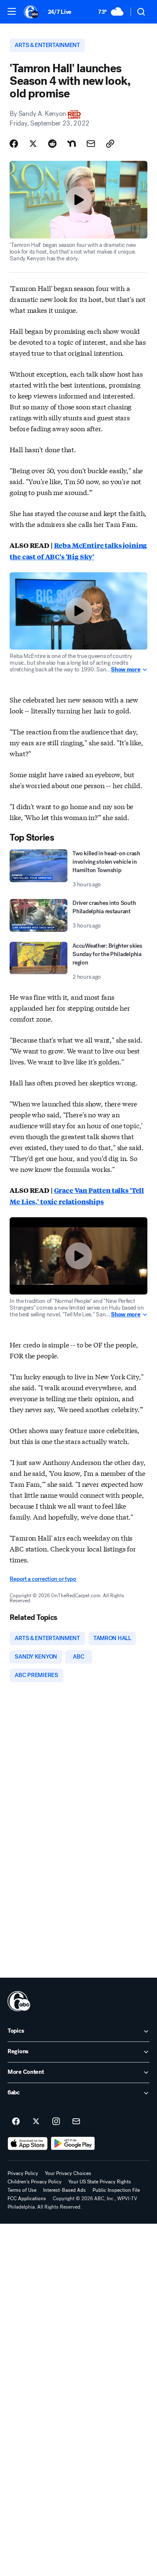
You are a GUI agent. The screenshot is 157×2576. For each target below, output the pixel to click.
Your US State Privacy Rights (100, 2182)
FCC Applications (27, 2199)
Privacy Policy (23, 2173)
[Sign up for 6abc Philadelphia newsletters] (76, 2122)
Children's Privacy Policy (35, 2182)
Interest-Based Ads (64, 2190)
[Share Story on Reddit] (52, 144)
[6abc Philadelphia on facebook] (16, 2122)
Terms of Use (22, 2190)
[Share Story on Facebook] (14, 144)
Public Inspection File (116, 2190)
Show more (126, 670)
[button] (12, 11)
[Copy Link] (110, 144)
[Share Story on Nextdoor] (72, 144)
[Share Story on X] (33, 144)
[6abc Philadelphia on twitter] (36, 2122)
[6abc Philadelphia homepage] (32, 12)
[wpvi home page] (19, 2001)
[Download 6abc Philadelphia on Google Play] (73, 2144)
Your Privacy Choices (68, 2173)
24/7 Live (60, 12)
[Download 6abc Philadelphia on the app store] (28, 2144)
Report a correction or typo (43, 1579)
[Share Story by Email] (91, 144)
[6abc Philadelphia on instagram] (56, 2122)
